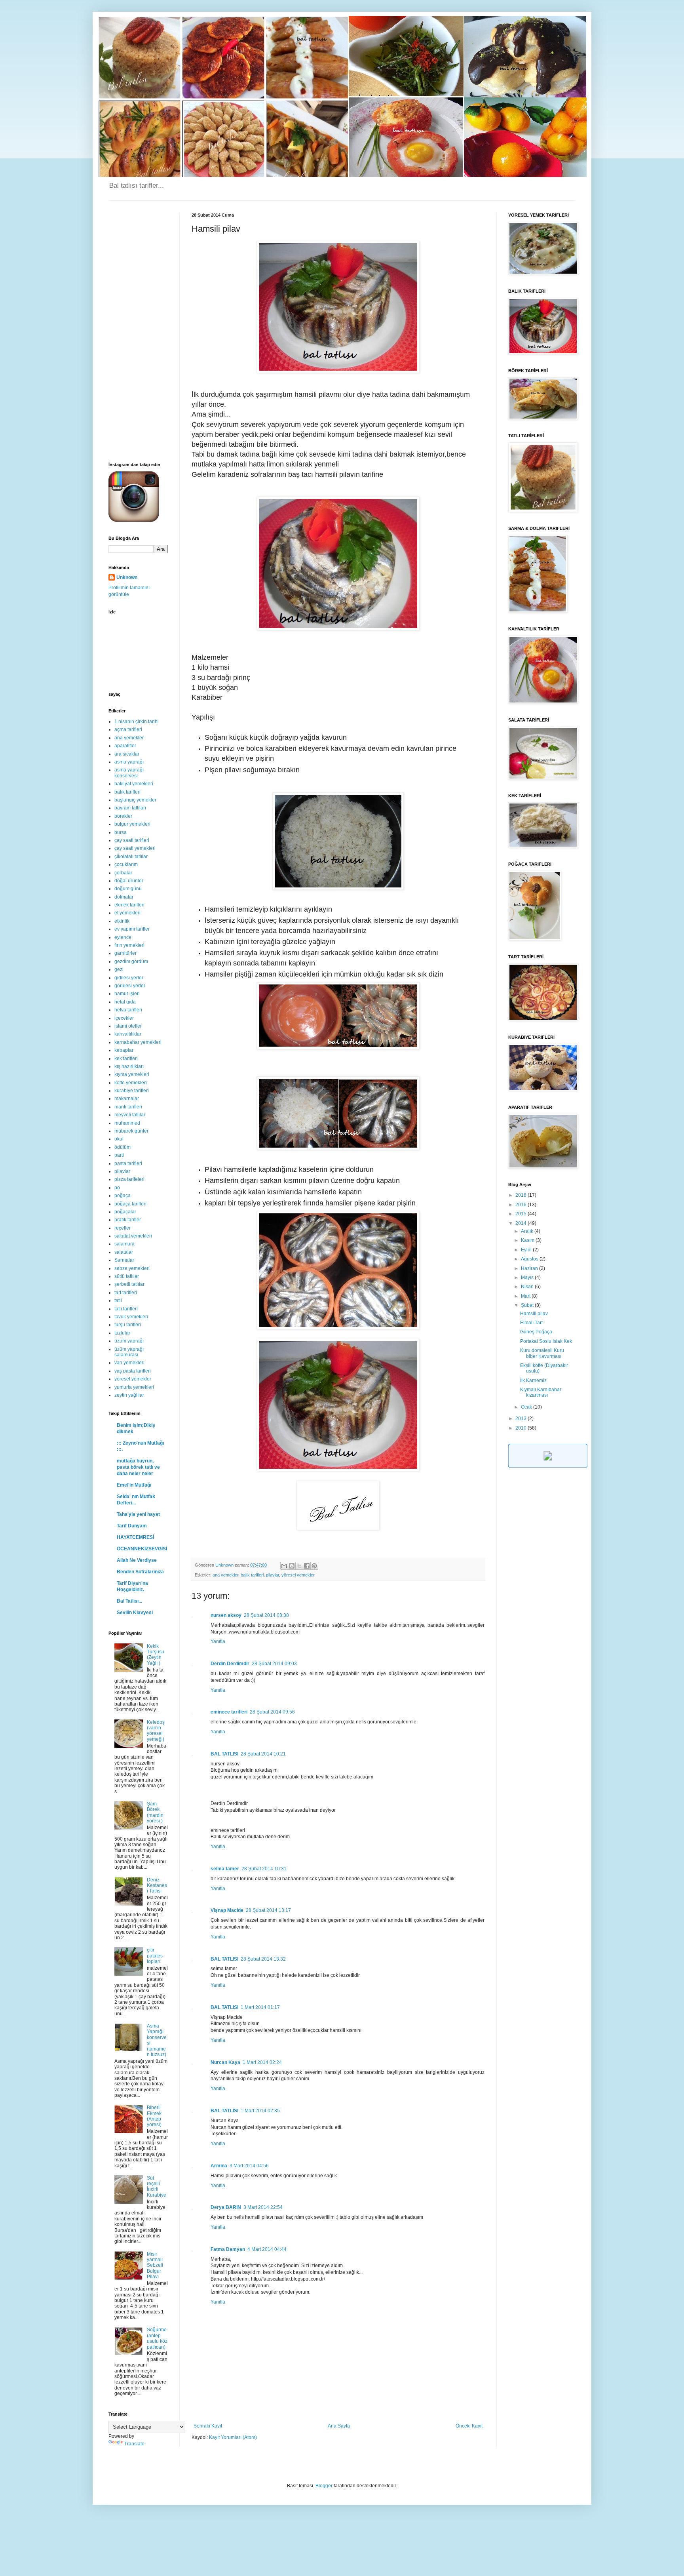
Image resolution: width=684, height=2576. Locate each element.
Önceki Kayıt (469, 2426)
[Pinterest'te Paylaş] (314, 1566)
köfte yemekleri (131, 1083)
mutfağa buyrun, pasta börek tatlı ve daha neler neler (138, 1467)
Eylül (527, 1250)
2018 (522, 1195)
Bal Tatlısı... (129, 1601)
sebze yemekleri (132, 1268)
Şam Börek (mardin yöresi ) (155, 1812)
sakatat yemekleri (133, 1236)
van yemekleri (129, 1363)
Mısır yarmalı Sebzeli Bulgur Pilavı (155, 2266)
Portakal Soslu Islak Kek (546, 1341)
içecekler (124, 1018)
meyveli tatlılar (130, 1115)
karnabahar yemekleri (138, 1042)
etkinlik (122, 921)
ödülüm (123, 1147)
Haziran (530, 1268)
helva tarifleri (128, 1010)
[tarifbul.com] (548, 1466)
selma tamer (225, 1869)
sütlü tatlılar (127, 1276)
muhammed (127, 1123)
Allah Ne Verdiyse (137, 1560)
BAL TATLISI (224, 1754)
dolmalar (124, 897)
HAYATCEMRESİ (135, 1537)
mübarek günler (131, 1131)
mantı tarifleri (128, 1107)
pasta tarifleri (128, 1163)
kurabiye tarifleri (132, 1091)
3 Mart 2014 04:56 (249, 2166)
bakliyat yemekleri (134, 784)
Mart (526, 1296)
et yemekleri (127, 913)
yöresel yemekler (298, 1575)
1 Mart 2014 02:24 (262, 2062)
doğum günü (128, 889)
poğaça (123, 1196)
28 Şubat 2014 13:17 (268, 1910)
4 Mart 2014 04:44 (267, 2249)
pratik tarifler (128, 1220)
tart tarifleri (126, 1293)
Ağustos (530, 1259)
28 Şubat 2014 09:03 (274, 1664)
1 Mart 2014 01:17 (260, 2007)
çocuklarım (126, 864)
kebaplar (124, 1050)
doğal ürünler (129, 881)
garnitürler (125, 953)
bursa (121, 832)
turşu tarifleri (128, 1325)
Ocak (527, 1407)
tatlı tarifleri (126, 1309)
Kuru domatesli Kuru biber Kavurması (542, 1353)
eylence (123, 937)
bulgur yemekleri (132, 824)
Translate (134, 2444)
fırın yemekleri (129, 945)
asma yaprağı (129, 762)
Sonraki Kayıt (208, 2426)
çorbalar (123, 873)
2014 (522, 1223)
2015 (522, 1214)
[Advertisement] (138, 331)
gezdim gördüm (131, 961)
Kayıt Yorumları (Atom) (233, 2437)
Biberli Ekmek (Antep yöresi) (154, 2116)
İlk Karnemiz (533, 1380)
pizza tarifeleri (129, 1179)
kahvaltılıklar (128, 1034)
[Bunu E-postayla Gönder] (284, 1566)
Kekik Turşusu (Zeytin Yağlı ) (156, 1655)
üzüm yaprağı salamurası (129, 1352)
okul (119, 1139)
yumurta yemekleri (134, 1387)
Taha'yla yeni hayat (138, 1514)
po (117, 1188)
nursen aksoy (226, 1615)
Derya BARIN (226, 2207)
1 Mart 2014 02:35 (260, 2111)
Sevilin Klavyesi (135, 1613)
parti (119, 1155)
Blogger (324, 2486)
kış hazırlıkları (129, 1066)
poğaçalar (125, 1212)
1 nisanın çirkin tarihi (137, 722)
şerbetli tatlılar (129, 1284)
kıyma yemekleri (132, 1074)
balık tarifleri (252, 1575)
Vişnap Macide (227, 1910)
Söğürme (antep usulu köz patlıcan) (157, 2338)
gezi (119, 969)
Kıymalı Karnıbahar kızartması (541, 1392)
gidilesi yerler (129, 978)
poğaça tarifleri (130, 1204)
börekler (123, 816)
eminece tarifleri (229, 1712)
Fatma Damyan (228, 2249)
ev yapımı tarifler (132, 929)
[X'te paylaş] (299, 1566)
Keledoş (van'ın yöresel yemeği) (156, 1731)
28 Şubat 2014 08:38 (266, 1615)
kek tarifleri (126, 1059)
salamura (124, 1244)
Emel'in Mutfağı (134, 1485)
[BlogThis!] (292, 1566)
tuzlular (122, 1333)
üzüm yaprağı (129, 1341)
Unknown (127, 577)
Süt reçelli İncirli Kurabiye (157, 2187)
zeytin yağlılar (129, 1395)
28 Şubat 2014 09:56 (272, 1712)
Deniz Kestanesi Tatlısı (157, 1886)
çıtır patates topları (155, 1956)
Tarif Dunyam (132, 1526)
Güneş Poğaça (536, 1332)
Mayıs (528, 1278)
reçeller (123, 1228)
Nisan (528, 1287)
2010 (522, 1428)
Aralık (528, 1231)
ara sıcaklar (127, 754)
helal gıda (125, 1002)
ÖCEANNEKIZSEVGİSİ (142, 1549)
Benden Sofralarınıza (140, 1572)
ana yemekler (225, 1575)
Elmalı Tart (531, 1323)
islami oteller (128, 1026)
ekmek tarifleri (129, 905)
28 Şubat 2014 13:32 (263, 1959)
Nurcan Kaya (225, 2062)
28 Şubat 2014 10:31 (264, 1869)
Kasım (528, 1240)
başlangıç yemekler (135, 800)
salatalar (124, 1252)
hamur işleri (127, 994)
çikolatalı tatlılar (131, 857)
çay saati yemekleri (135, 848)
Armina (219, 2166)
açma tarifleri (128, 729)
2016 (522, 1205)
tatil (118, 1300)
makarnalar (127, 1099)
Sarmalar (124, 1260)
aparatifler (125, 746)
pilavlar (273, 1575)
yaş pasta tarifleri (133, 1371)
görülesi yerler (130, 986)
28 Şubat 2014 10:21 (263, 1754)
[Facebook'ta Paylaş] (307, 1566)
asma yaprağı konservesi (129, 773)
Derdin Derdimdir (230, 1664)
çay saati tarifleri (132, 840)
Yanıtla (218, 1641)
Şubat (528, 1305)
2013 (522, 1418)
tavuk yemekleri (131, 1317)
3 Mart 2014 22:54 (263, 2207)
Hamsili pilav (534, 1314)
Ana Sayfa (339, 2426)
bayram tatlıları (130, 808)
